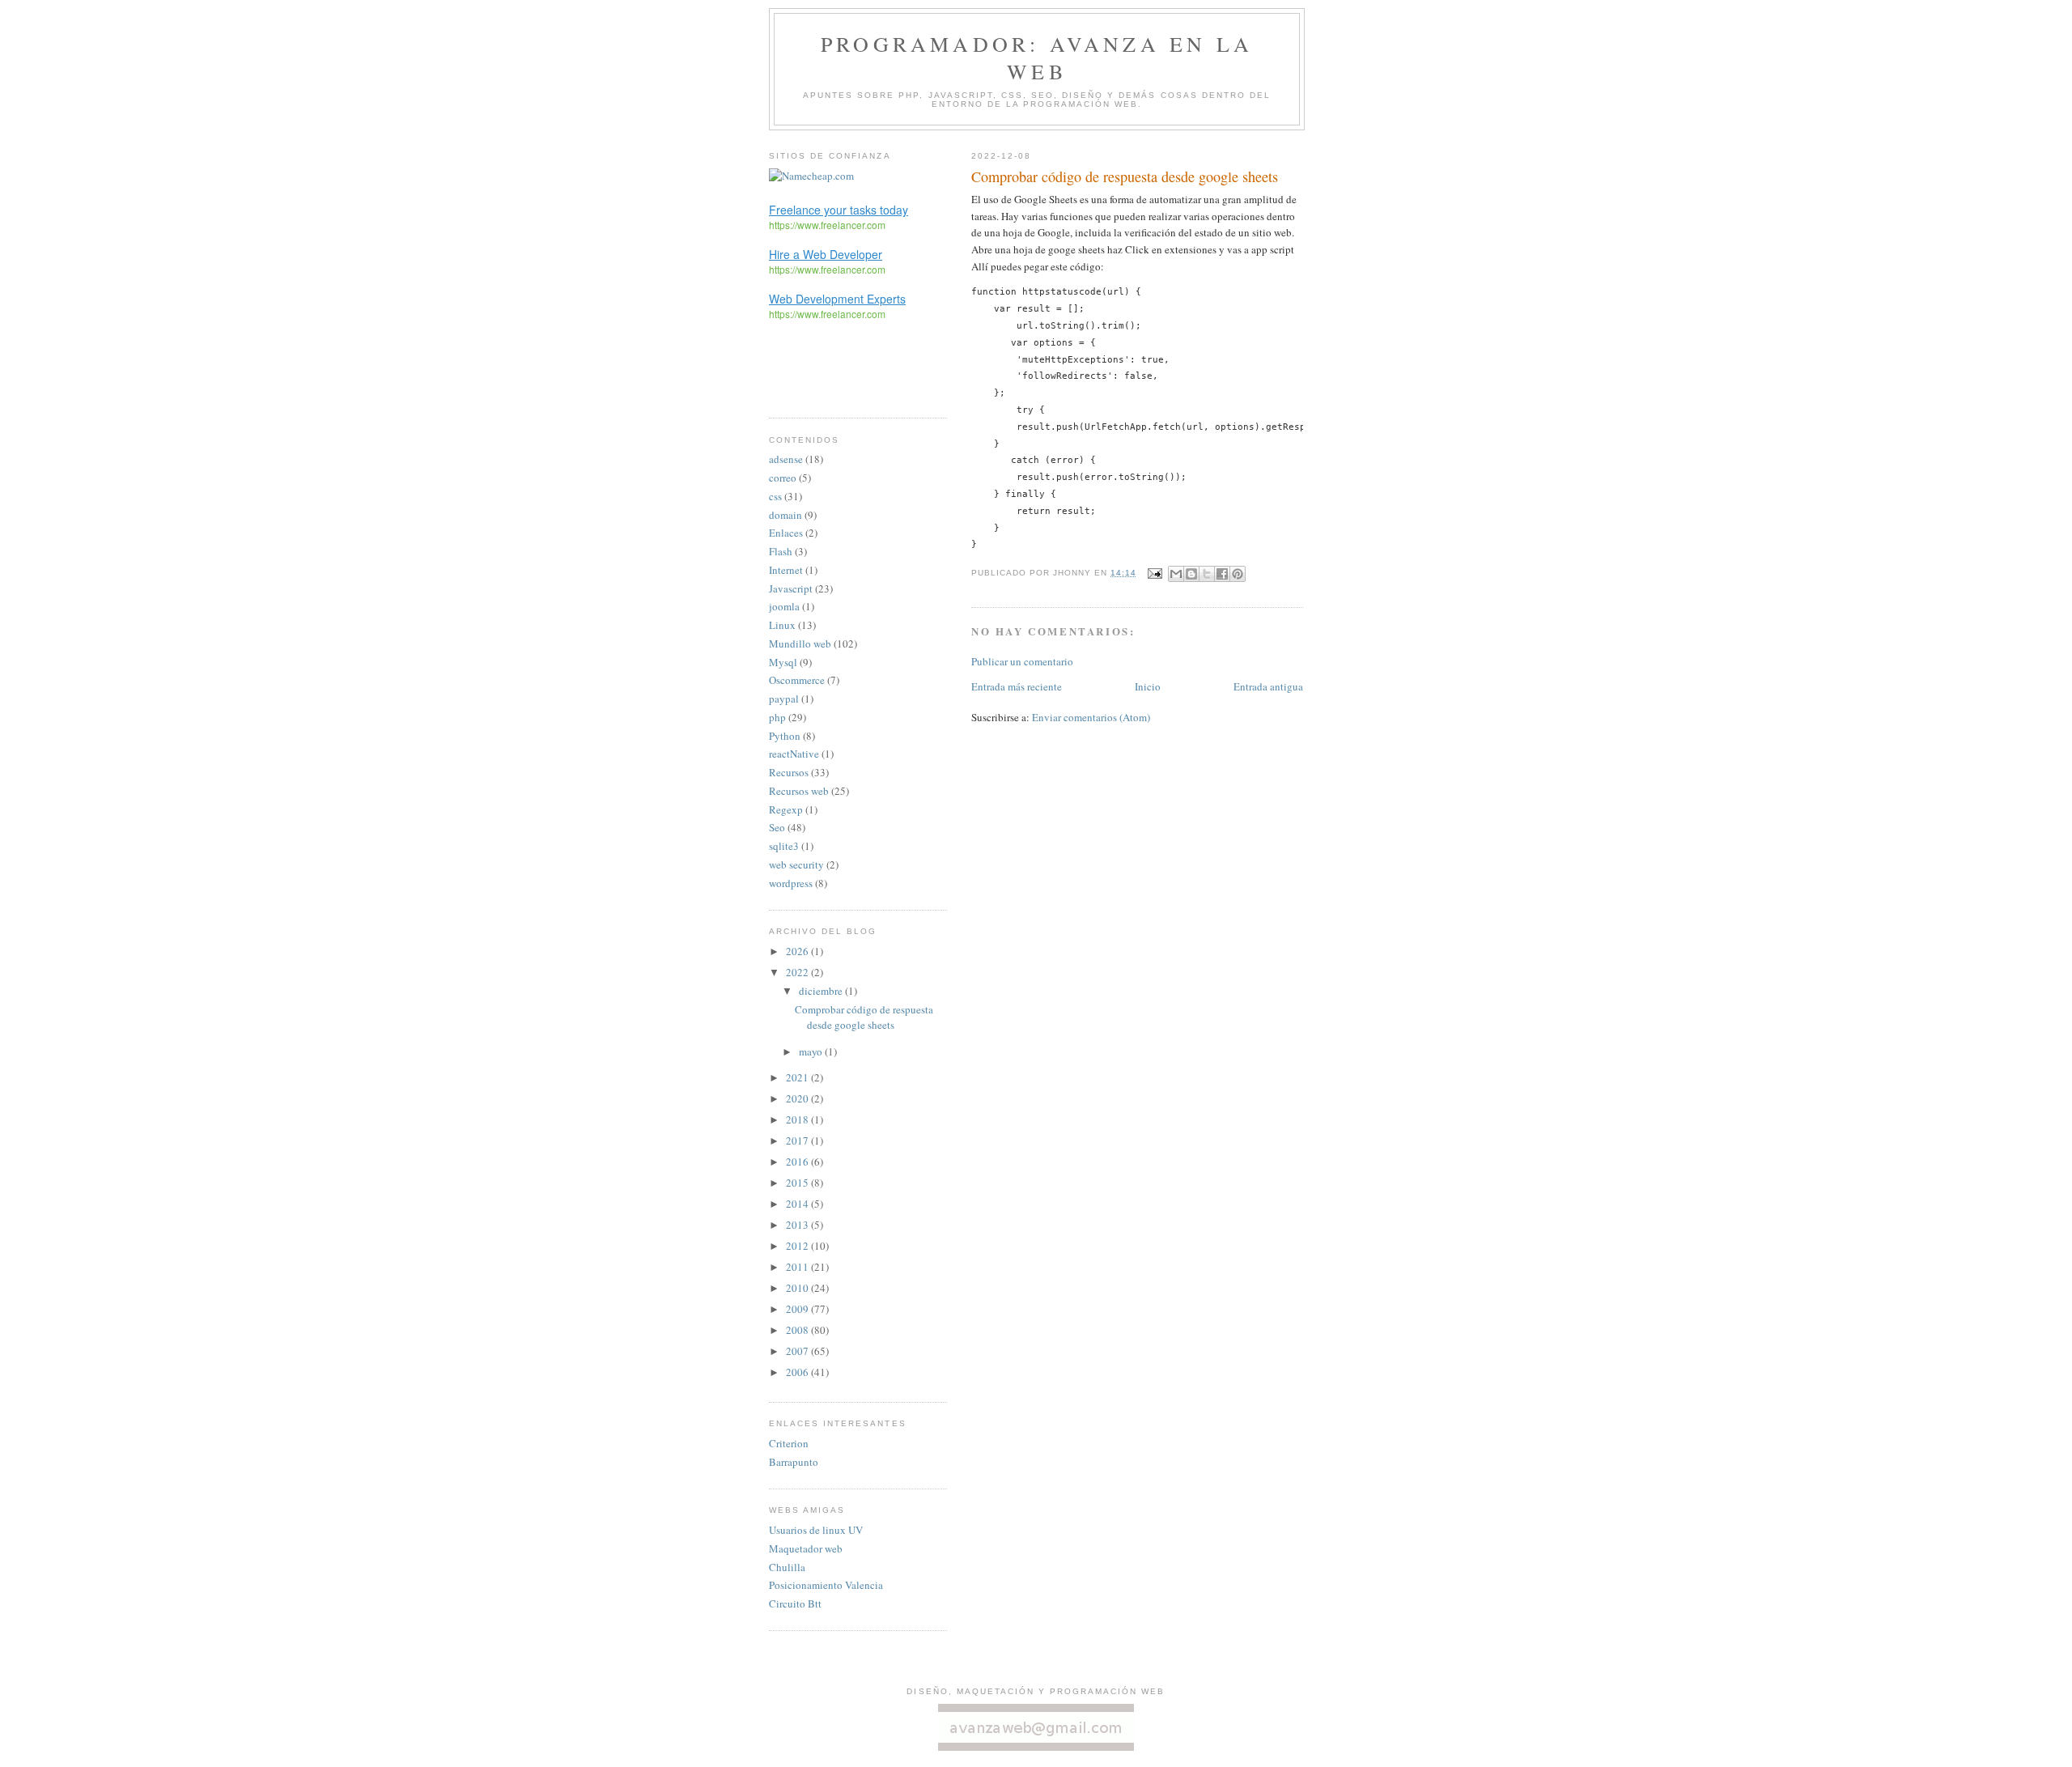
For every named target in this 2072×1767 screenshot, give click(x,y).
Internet (786, 570)
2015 (798, 1183)
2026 (798, 951)
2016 (798, 1162)
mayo (812, 1051)
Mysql (783, 662)
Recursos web (799, 791)
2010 (798, 1288)
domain (785, 515)
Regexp (786, 809)
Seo (777, 827)
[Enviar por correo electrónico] (1176, 574)
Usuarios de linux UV (816, 1530)
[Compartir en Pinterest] (1238, 574)
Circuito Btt (795, 1603)
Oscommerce (797, 680)
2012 (798, 1246)
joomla (784, 606)
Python (785, 736)
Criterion (789, 1443)
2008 (798, 1330)
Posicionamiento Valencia (826, 1585)
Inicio (1148, 686)
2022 (798, 972)
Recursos (789, 772)
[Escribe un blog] (1191, 574)
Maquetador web (806, 1548)
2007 (798, 1351)
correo (783, 478)
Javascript (791, 588)
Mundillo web (800, 644)
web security (796, 864)
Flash (781, 551)
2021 (798, 1077)
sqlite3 (784, 846)
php (777, 717)
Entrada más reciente (1017, 686)
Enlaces (786, 533)
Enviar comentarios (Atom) (1091, 717)
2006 (798, 1372)
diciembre (822, 991)
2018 (798, 1119)
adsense (786, 459)
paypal (784, 699)
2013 (798, 1225)
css (775, 496)
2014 (798, 1204)
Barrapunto (794, 1462)
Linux (782, 625)
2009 (798, 1309)
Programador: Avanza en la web (1037, 57)
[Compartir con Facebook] (1222, 574)
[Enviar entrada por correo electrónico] (1154, 573)
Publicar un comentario (1022, 661)
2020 (798, 1098)
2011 (798, 1267)
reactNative (794, 754)
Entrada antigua (1268, 686)
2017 (798, 1140)
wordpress (791, 883)
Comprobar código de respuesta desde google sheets (864, 1017)
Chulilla (787, 1567)
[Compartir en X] (1207, 574)
